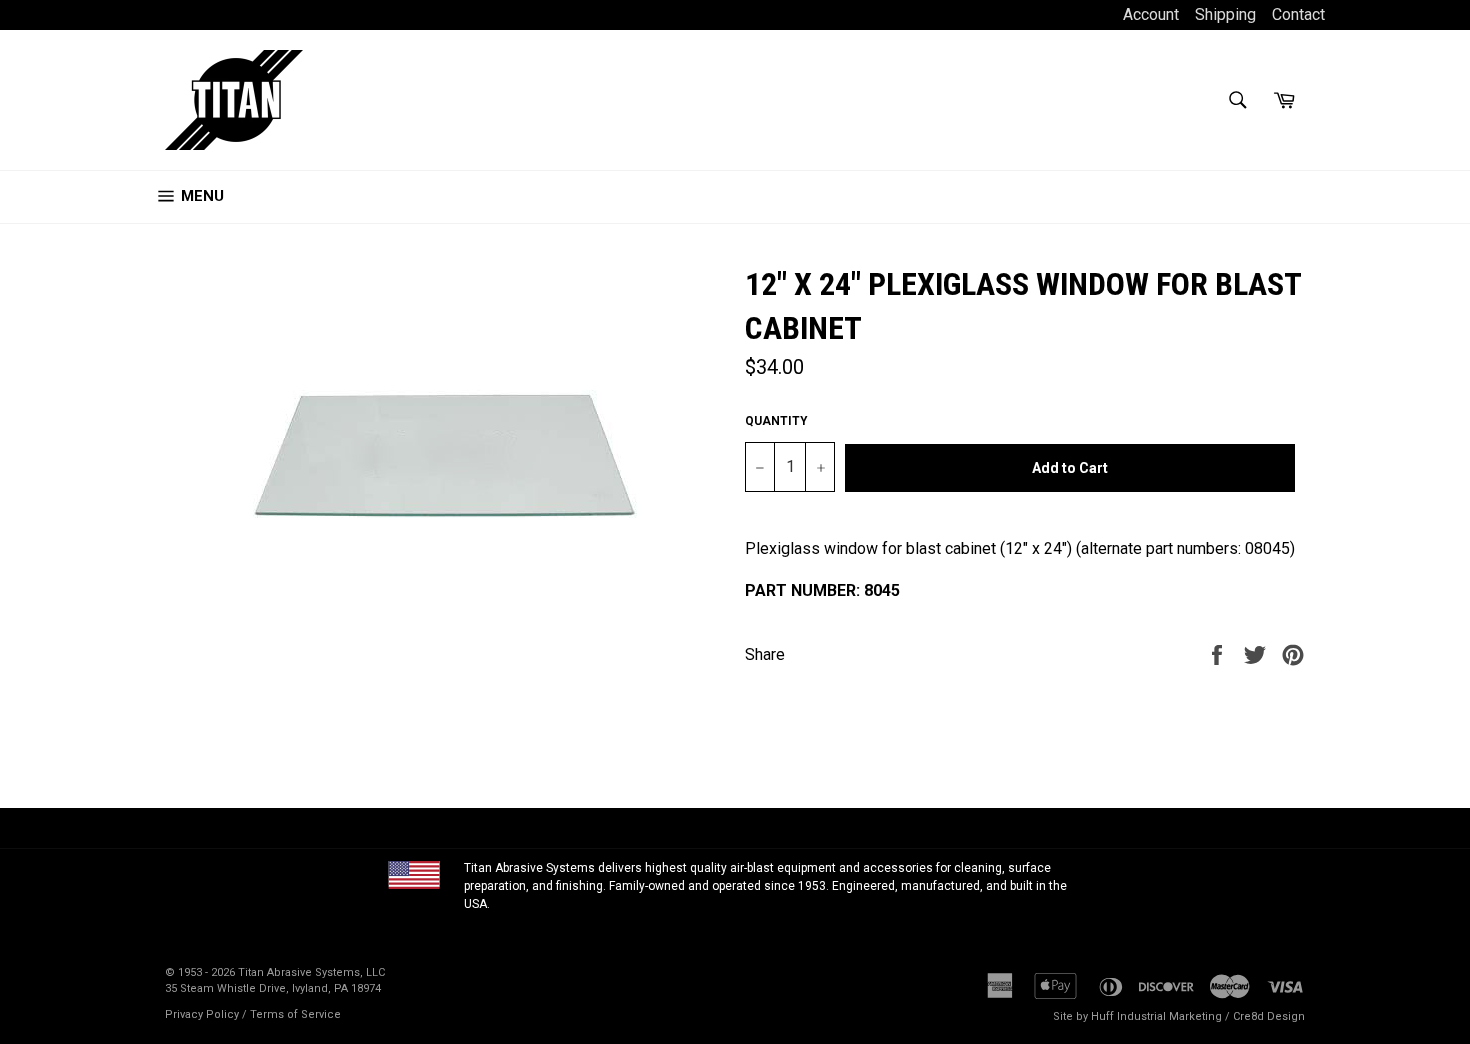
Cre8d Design (1269, 1016)
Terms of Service (295, 1014)
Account (1153, 14)
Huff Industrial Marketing (1156, 1016)
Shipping (1225, 14)
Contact (1298, 14)
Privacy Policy (202, 1014)
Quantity (776, 421)
